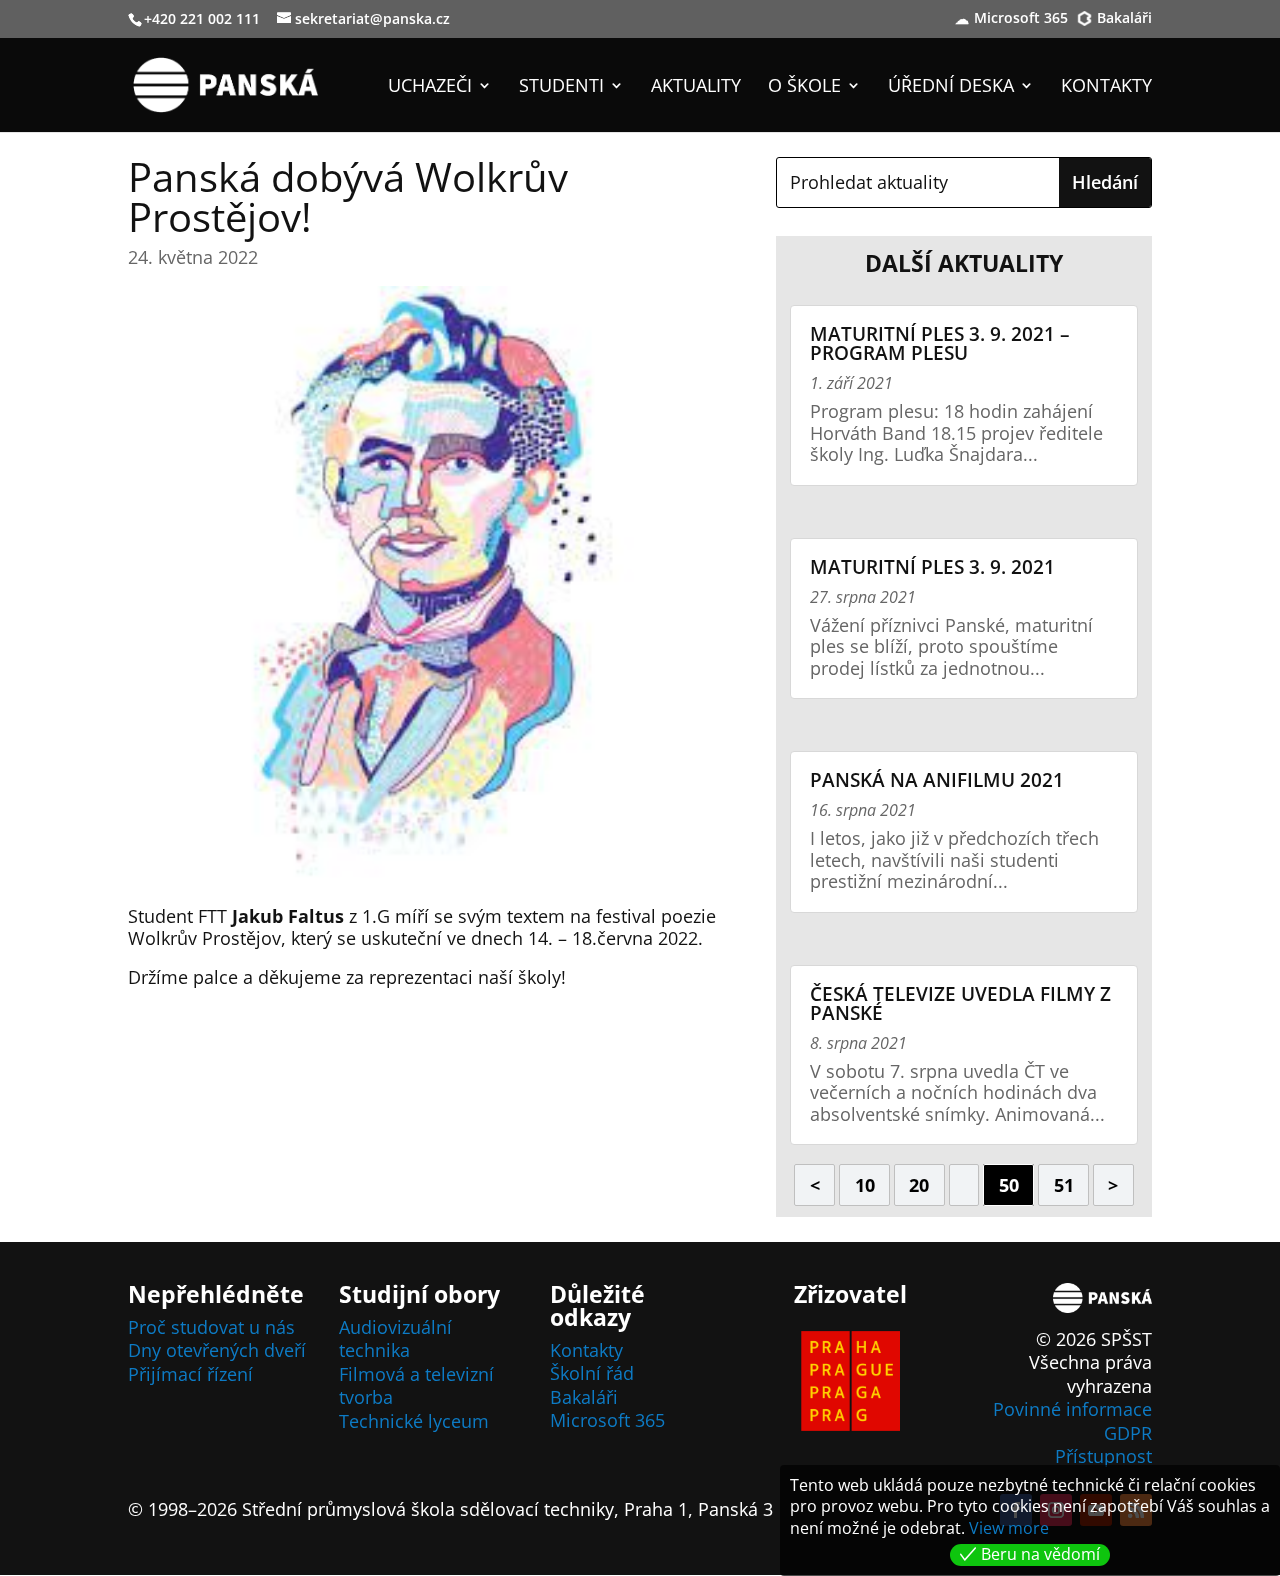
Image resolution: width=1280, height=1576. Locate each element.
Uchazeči (430, 87)
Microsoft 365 (1021, 19)
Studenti (561, 87)
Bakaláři (1124, 19)
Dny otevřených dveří (217, 1350)
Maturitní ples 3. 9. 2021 (932, 567)
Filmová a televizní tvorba (416, 1385)
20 (919, 1185)
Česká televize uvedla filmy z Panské (960, 1003)
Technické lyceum (414, 1421)
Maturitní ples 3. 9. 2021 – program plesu (940, 343)
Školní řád (592, 1373)
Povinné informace (1072, 1409)
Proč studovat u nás (211, 1327)
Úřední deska (951, 87)
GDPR (1128, 1433)
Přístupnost (1103, 1456)
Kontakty (1106, 87)
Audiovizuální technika (395, 1338)
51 (1064, 1185)
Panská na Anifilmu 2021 (937, 780)
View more (1009, 1528)
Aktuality (696, 87)
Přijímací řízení (190, 1374)
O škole (804, 87)
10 (865, 1185)
